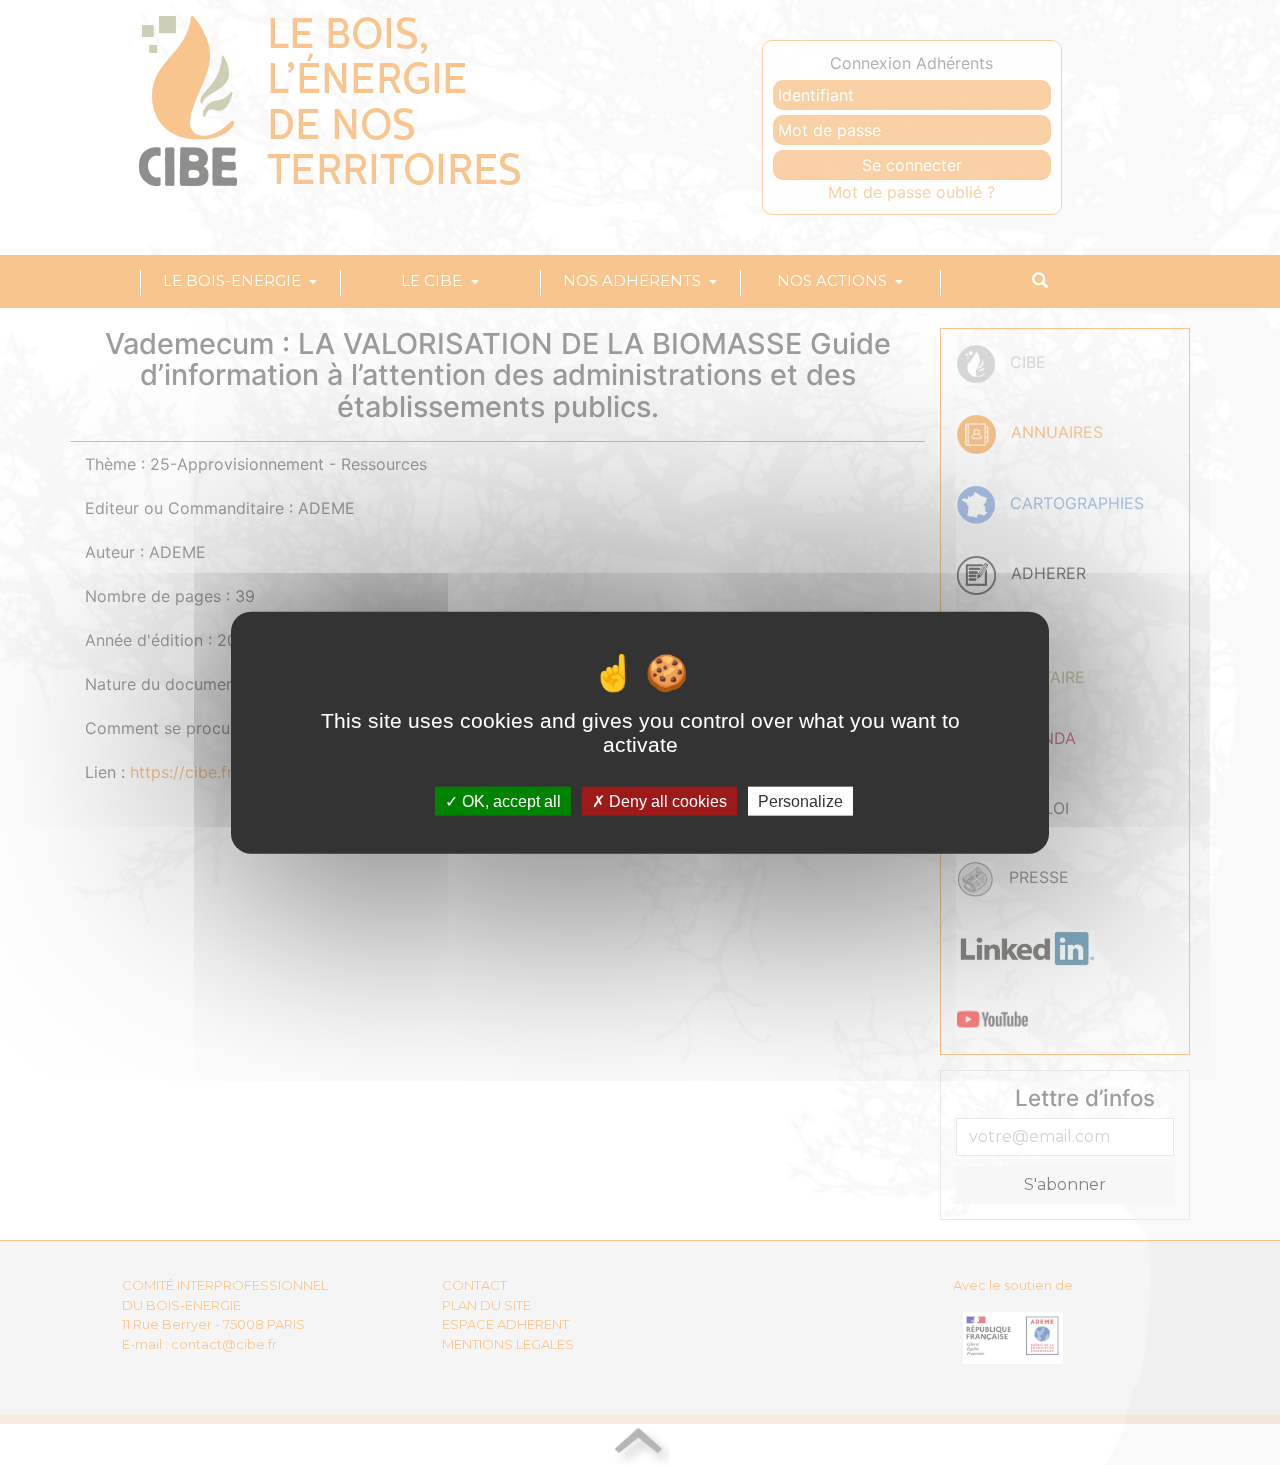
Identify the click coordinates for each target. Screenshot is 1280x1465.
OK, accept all (509, 801)
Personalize (800, 801)
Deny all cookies (666, 801)
